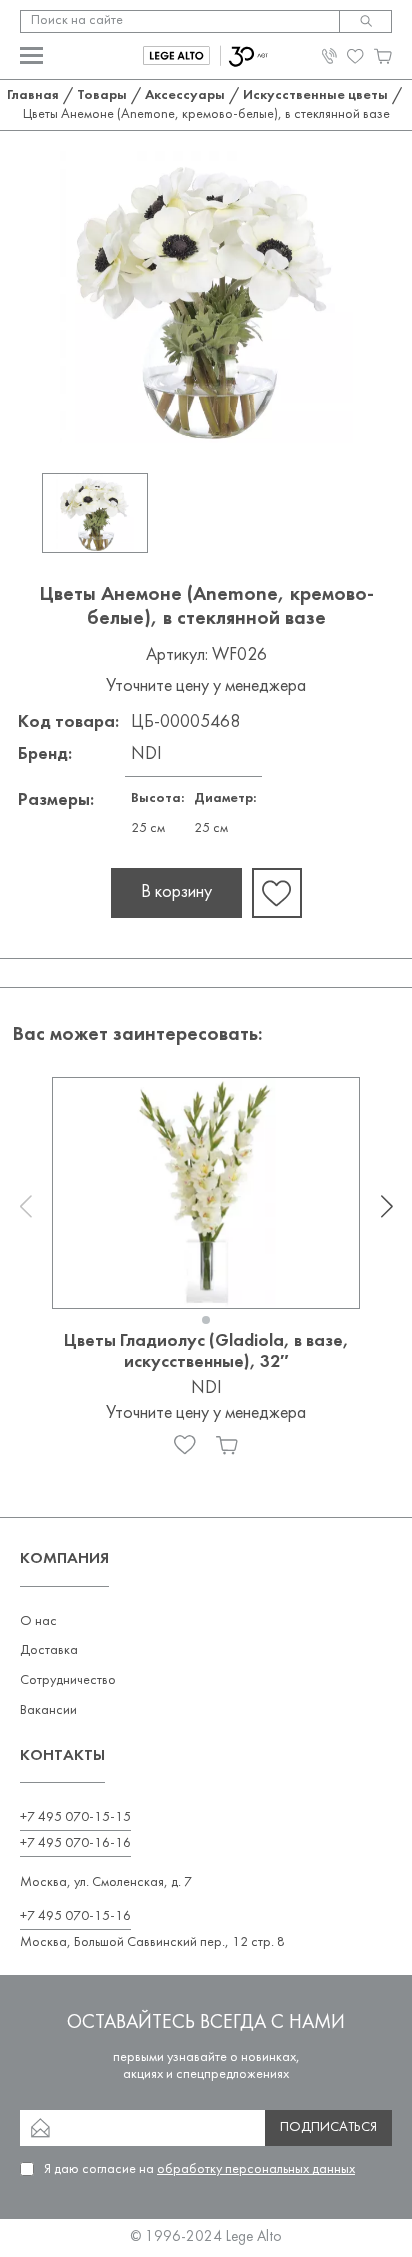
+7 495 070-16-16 (75, 1843)
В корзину (176, 892)
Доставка (49, 1650)
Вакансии (48, 1710)
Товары (102, 95)
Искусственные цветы (315, 95)
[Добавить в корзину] (227, 1445)
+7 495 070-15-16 (75, 1916)
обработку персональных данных (256, 2169)
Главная (33, 95)
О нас (38, 1621)
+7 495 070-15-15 (75, 1817)
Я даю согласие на (199, 2169)
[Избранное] (185, 1445)
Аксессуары (185, 95)
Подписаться (328, 2127)
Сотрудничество (68, 1680)
